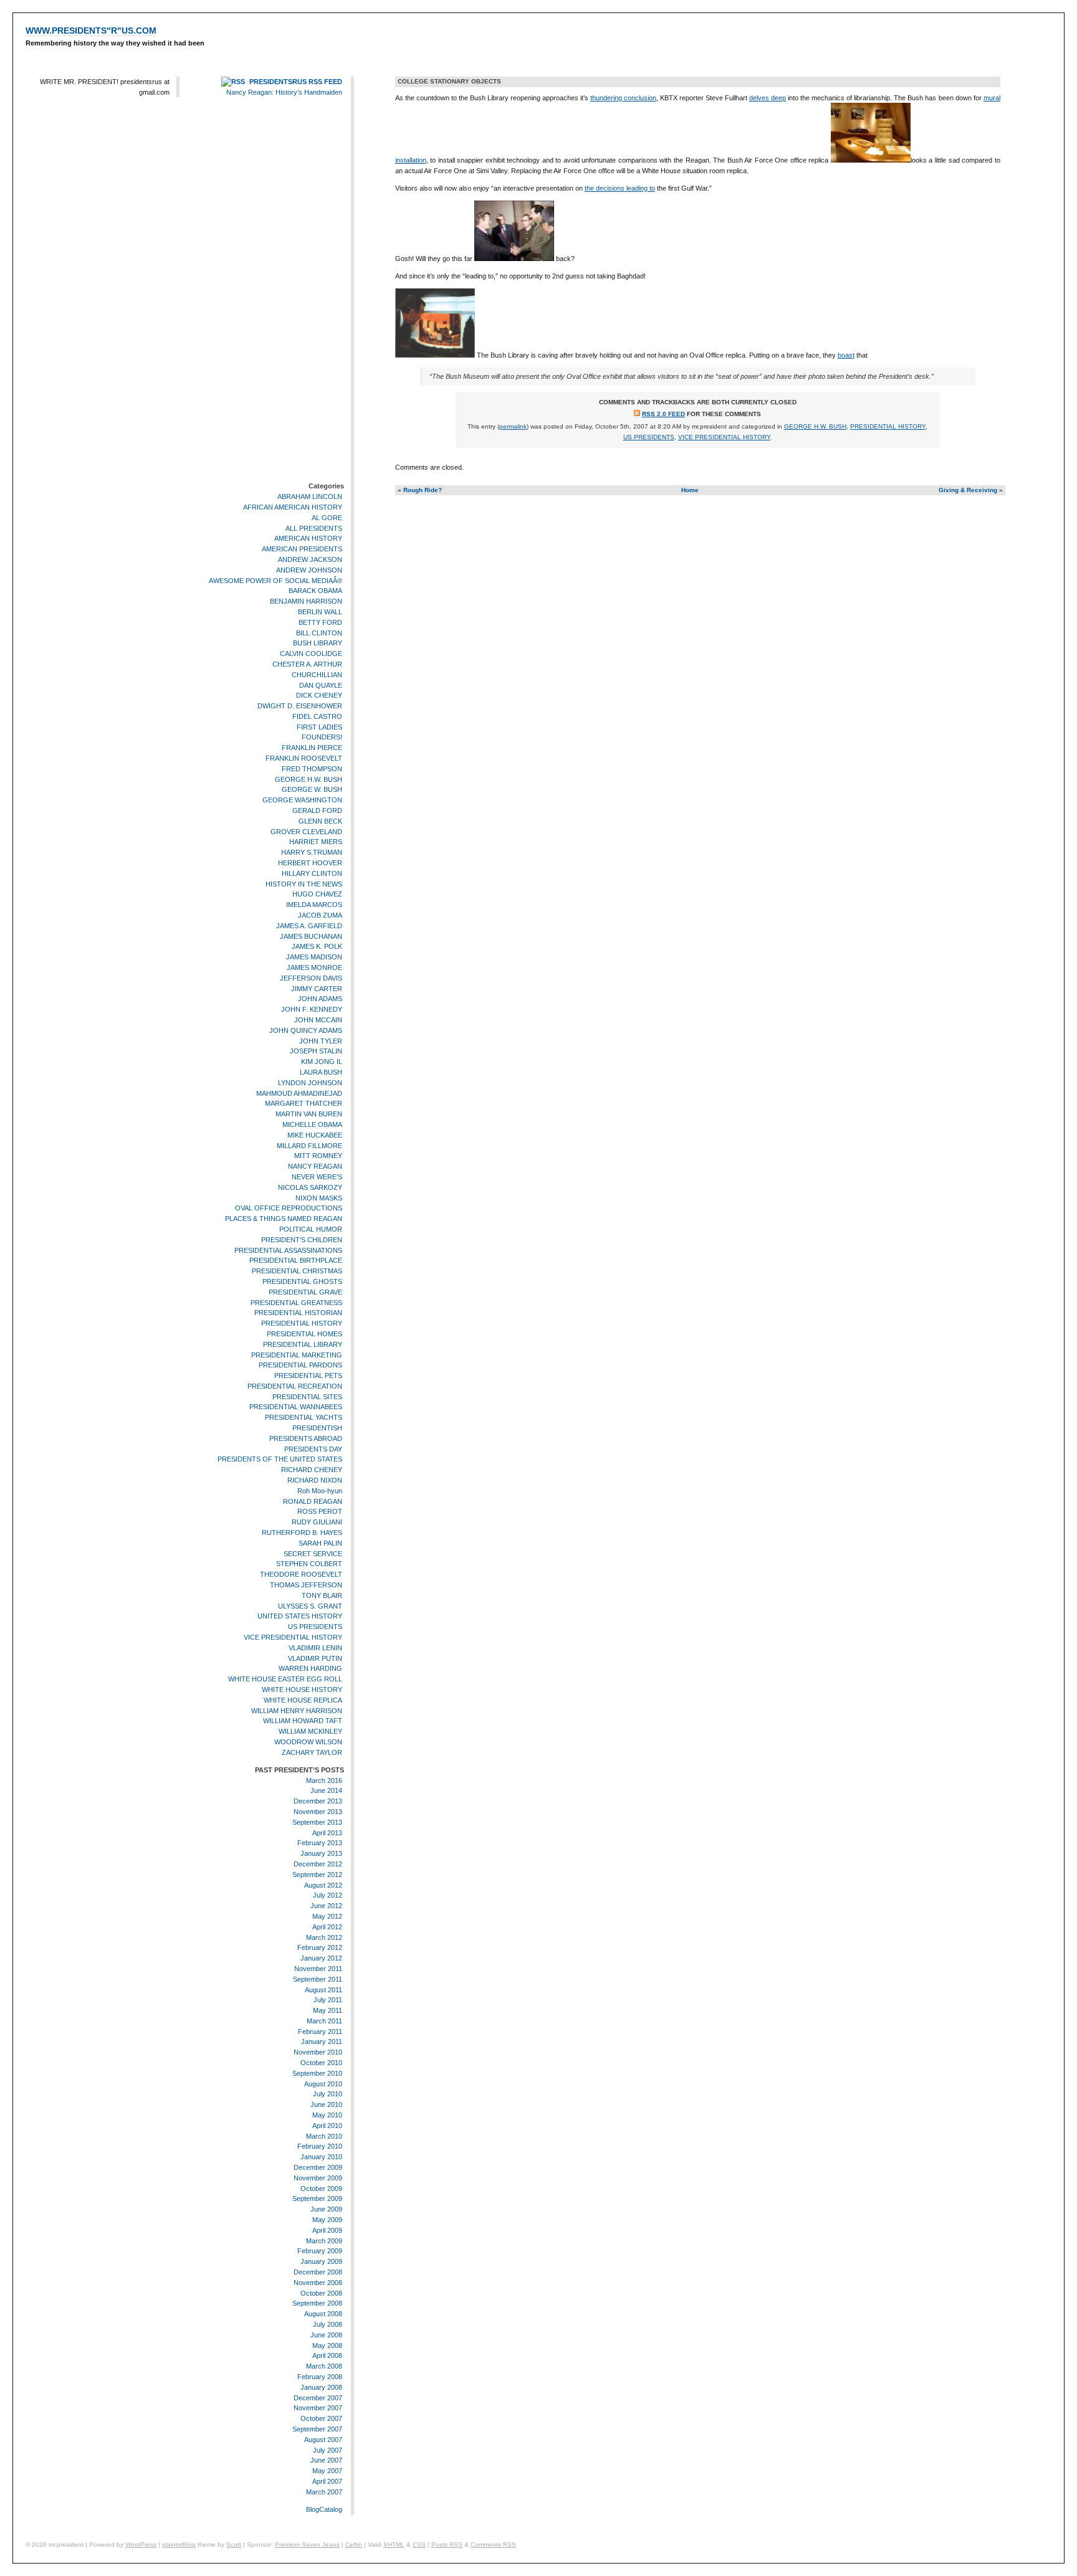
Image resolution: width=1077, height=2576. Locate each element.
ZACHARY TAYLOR (312, 1752)
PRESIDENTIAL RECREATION (295, 1386)
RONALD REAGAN (313, 1501)
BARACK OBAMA (315, 591)
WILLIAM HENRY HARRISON (297, 1711)
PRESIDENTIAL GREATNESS (296, 1303)
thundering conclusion (623, 98)
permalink (513, 426)
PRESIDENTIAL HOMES (304, 1334)
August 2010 (323, 2084)
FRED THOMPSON (312, 769)
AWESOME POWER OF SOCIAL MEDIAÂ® (275, 581)
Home (690, 490)
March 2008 (324, 2366)
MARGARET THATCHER (304, 1103)
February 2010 (320, 2147)
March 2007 (324, 2492)
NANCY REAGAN (315, 1166)
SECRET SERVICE (313, 1554)
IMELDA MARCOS (314, 905)
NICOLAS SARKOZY (310, 1187)
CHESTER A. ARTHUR (307, 664)
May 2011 (328, 2010)
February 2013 (320, 1843)
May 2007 (327, 2471)
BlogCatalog (324, 2509)
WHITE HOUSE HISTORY (302, 1690)
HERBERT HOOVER (310, 863)
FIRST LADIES (319, 727)
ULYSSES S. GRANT (310, 1606)
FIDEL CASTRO (317, 716)
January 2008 (321, 2387)
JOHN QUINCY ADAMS (306, 1030)
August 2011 (323, 1990)
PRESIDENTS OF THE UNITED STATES (280, 1460)
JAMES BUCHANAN (311, 936)
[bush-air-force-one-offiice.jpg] (871, 160)
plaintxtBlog (179, 2545)
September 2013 (317, 1822)
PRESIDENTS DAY (313, 1449)
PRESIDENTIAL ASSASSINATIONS (288, 1250)
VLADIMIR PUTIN (315, 1658)
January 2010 (321, 2157)
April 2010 (327, 2126)
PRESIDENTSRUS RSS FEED (296, 82)
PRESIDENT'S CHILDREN (302, 1240)
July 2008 (328, 2324)
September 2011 (318, 1979)
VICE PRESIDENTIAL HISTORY (293, 1637)
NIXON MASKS (319, 1198)
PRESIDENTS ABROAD (306, 1438)
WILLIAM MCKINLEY (310, 1731)
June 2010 (326, 2104)
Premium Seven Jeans (307, 2545)
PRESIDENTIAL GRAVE (305, 1292)
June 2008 (326, 2335)
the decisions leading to (620, 188)
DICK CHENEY (319, 695)
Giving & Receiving (968, 490)
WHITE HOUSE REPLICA (303, 1700)
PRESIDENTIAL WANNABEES (296, 1407)
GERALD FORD (317, 810)
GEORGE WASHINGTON (302, 800)
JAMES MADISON (314, 957)
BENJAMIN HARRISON (306, 601)
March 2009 (324, 2241)
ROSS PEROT (320, 1512)
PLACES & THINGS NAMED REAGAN (284, 1219)
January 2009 (321, 2261)
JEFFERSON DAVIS (311, 978)
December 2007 (318, 2398)
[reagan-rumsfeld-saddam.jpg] (514, 259)
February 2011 (320, 2032)
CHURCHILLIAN (317, 675)
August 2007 (323, 2440)
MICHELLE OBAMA (312, 1124)
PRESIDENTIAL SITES (307, 1397)
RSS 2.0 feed (663, 414)
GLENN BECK (320, 821)
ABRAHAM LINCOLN (310, 497)
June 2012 (326, 1906)
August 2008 (323, 2314)
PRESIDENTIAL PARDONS (300, 1365)
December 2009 (318, 2167)
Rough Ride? (423, 490)
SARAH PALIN (320, 1543)
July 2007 (328, 2450)
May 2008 (327, 2345)
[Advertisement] (307, 292)
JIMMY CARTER (317, 989)
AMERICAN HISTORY (308, 538)
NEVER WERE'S (317, 1177)
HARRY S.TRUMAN (312, 852)
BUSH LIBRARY (318, 643)
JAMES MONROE (314, 967)
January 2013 (321, 1853)
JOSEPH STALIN (316, 1052)
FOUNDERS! (322, 738)
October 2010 (321, 2063)
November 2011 (318, 1969)
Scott (234, 2545)
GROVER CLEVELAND (306, 832)
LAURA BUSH (321, 1072)
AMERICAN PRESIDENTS (302, 549)
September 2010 (317, 2073)
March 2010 (324, 2136)
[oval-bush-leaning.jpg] (435, 355)
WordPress (141, 2545)
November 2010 (318, 2052)
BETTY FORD (320, 622)
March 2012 (324, 1937)
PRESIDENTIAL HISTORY (302, 1323)
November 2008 (318, 2283)
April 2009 (327, 2230)
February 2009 (320, 2251)
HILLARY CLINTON (312, 873)
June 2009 (326, 2209)
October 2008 (321, 2293)
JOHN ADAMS (320, 999)
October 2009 (321, 2189)
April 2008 (327, 2356)
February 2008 (320, 2377)
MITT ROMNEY (318, 1156)
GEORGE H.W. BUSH (309, 779)
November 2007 (318, 2408)
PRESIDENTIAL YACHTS (304, 1417)
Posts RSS (447, 2545)
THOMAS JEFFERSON (306, 1585)
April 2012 (327, 1927)
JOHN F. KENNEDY (312, 1009)
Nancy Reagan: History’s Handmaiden (284, 92)
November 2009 (318, 2178)
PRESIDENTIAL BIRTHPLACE (296, 1260)
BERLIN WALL (320, 612)
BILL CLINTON (319, 633)
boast (846, 355)
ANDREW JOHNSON (309, 570)
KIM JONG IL (322, 1062)
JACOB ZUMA (320, 915)
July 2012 (328, 1895)
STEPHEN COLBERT (309, 1564)
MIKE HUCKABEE (315, 1135)
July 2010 (328, 2094)
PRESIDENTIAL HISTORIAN (298, 1313)
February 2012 (320, 1947)
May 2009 (327, 2220)
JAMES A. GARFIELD (309, 926)
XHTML (394, 2545)
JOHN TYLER (321, 1041)
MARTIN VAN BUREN (309, 1114)
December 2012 (318, 1864)
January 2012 (321, 1958)
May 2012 (327, 1916)
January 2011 (322, 2042)
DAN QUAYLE (321, 685)
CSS (419, 2545)
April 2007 (327, 2481)
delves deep (768, 98)
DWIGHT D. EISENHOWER (300, 706)
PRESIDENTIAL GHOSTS (302, 1281)
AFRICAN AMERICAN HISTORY (293, 507)
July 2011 (328, 2000)
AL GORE (327, 518)
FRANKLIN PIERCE (312, 748)
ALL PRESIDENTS (314, 528)
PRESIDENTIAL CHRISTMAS (297, 1271)
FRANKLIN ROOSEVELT (304, 758)
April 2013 (327, 1833)
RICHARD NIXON (315, 1480)
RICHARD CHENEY (312, 1470)
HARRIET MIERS (316, 842)
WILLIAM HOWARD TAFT (303, 1721)
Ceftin (354, 2545)
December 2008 (318, 2272)
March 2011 (324, 2021)
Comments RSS (493, 2545)
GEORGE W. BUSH (312, 790)
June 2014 (326, 1790)
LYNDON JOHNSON (310, 1083)
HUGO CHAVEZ (317, 895)
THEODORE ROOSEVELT (301, 1574)
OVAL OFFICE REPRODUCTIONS (289, 1208)
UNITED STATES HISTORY (300, 1617)
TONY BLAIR (322, 1595)
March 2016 (324, 1780)
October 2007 (321, 2418)
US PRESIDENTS (315, 1627)
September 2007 (317, 2429)
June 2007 (326, 2460)
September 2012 (317, 1875)
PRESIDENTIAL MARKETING (297, 1355)
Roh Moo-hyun (320, 1491)
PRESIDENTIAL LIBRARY (303, 1344)
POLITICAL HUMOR (311, 1229)
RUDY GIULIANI (317, 1522)
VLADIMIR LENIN (315, 1648)
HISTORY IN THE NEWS (304, 884)
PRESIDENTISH (317, 1428)
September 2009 (317, 2199)
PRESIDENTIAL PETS (308, 1376)
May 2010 (327, 2115)
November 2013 (318, 1812)
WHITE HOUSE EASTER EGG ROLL (285, 1679)
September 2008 (317, 2304)
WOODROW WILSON (308, 1742)
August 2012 (323, 1885)
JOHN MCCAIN (318, 1020)
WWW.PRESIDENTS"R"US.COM (91, 31)
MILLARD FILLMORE (309, 1146)
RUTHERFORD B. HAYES (302, 1533)
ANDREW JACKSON (310, 559)
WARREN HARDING (310, 1669)
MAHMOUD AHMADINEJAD (299, 1093)
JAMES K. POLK (317, 947)
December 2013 (318, 1801)
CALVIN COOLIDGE (311, 654)
